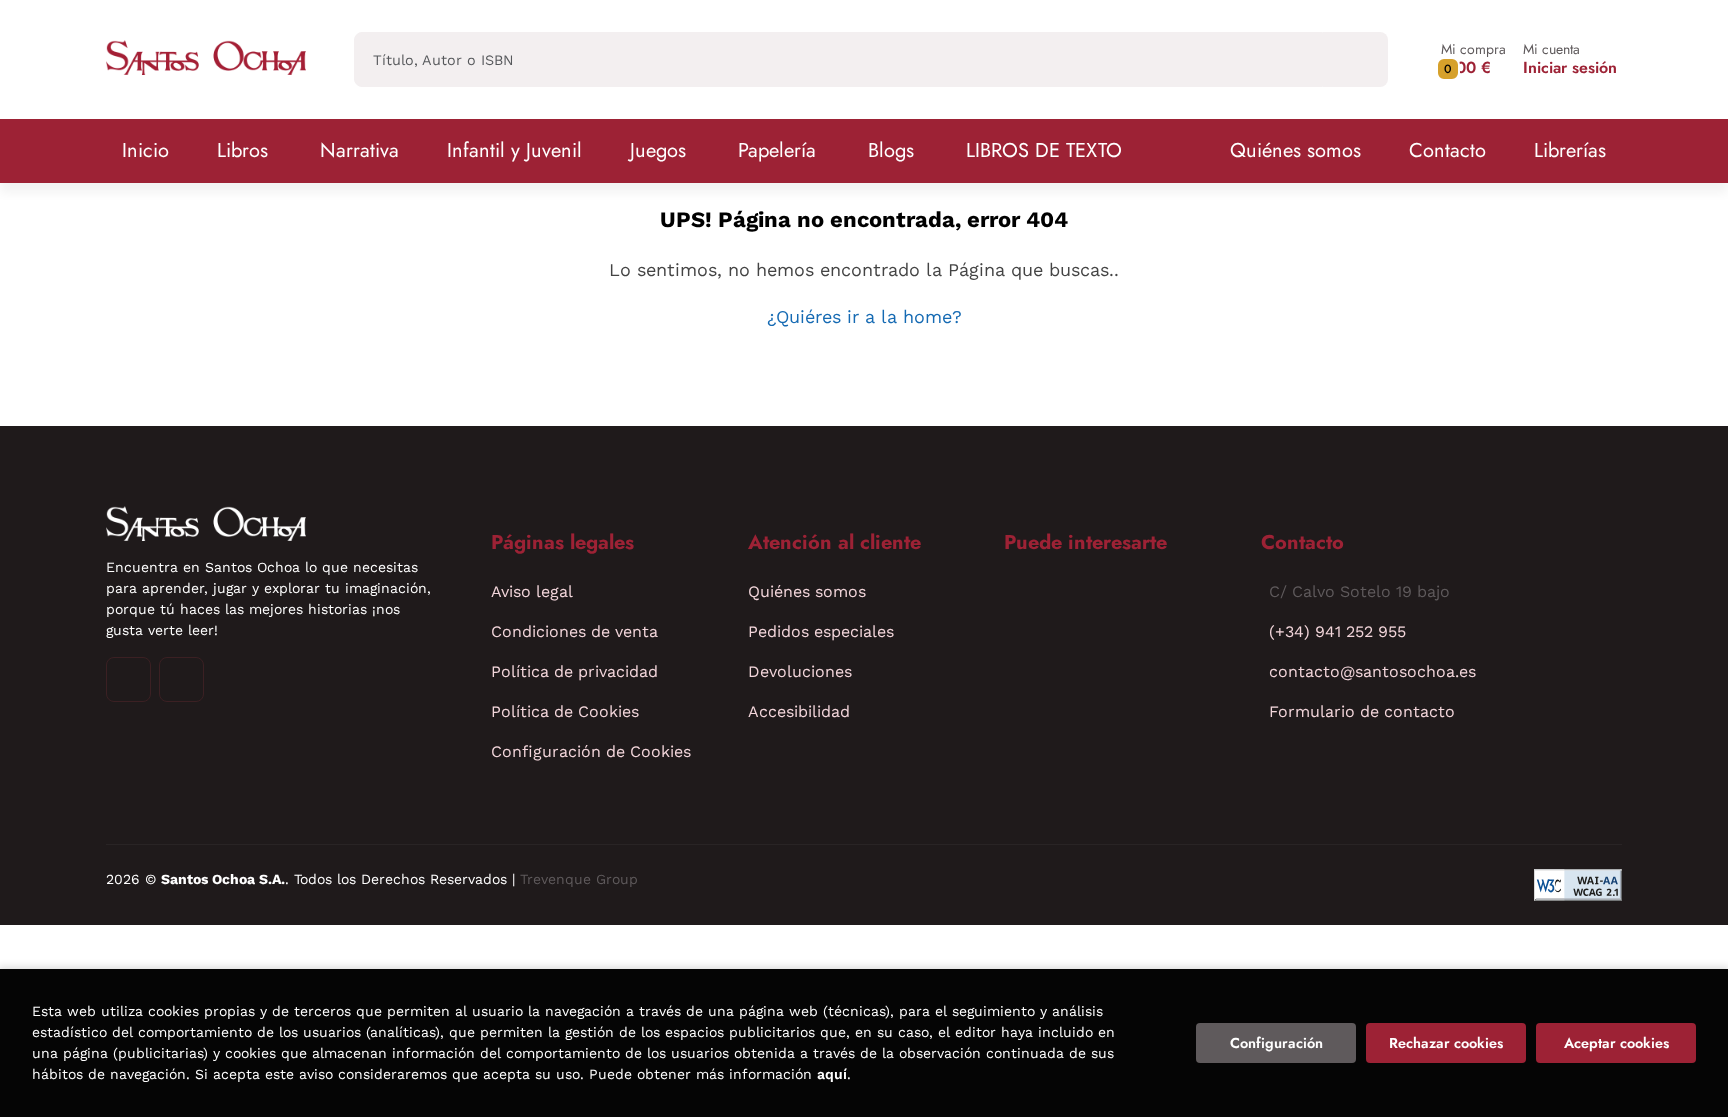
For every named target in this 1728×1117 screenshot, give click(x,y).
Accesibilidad (799, 711)
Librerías (1570, 150)
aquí (832, 1074)
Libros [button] (242, 150)
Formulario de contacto (1362, 711)
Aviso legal (532, 591)
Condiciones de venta (574, 631)
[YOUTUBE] (181, 679)
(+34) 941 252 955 (1337, 631)
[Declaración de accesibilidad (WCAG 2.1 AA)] (1578, 885)
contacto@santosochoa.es (1372, 671)
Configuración (1276, 1043)
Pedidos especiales (821, 631)
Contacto (1447, 150)
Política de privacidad (574, 671)
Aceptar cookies (1616, 1043)
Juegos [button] (658, 150)
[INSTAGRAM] (128, 679)
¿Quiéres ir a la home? (864, 316)
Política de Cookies (565, 711)
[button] (1473, 59)
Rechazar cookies (1446, 1043)
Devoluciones (800, 671)
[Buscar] (1355, 59)
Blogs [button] (891, 150)
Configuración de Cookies (591, 751)
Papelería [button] (777, 150)
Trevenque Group (579, 879)
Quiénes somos (1295, 150)
